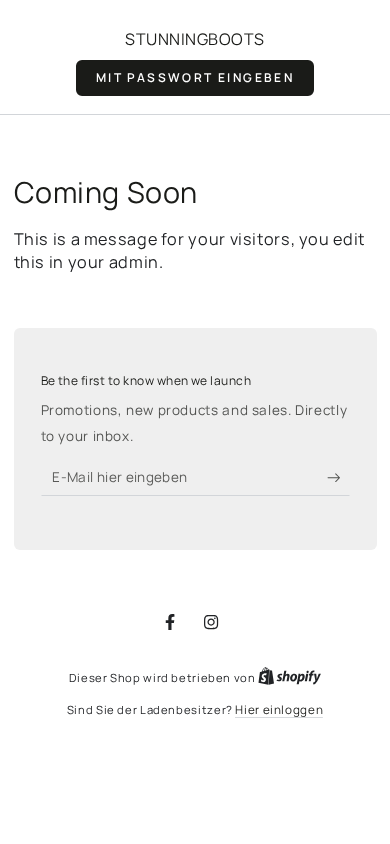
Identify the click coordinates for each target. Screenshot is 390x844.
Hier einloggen (279, 710)
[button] (195, 78)
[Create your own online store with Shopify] (289, 678)
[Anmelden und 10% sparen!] (338, 478)
